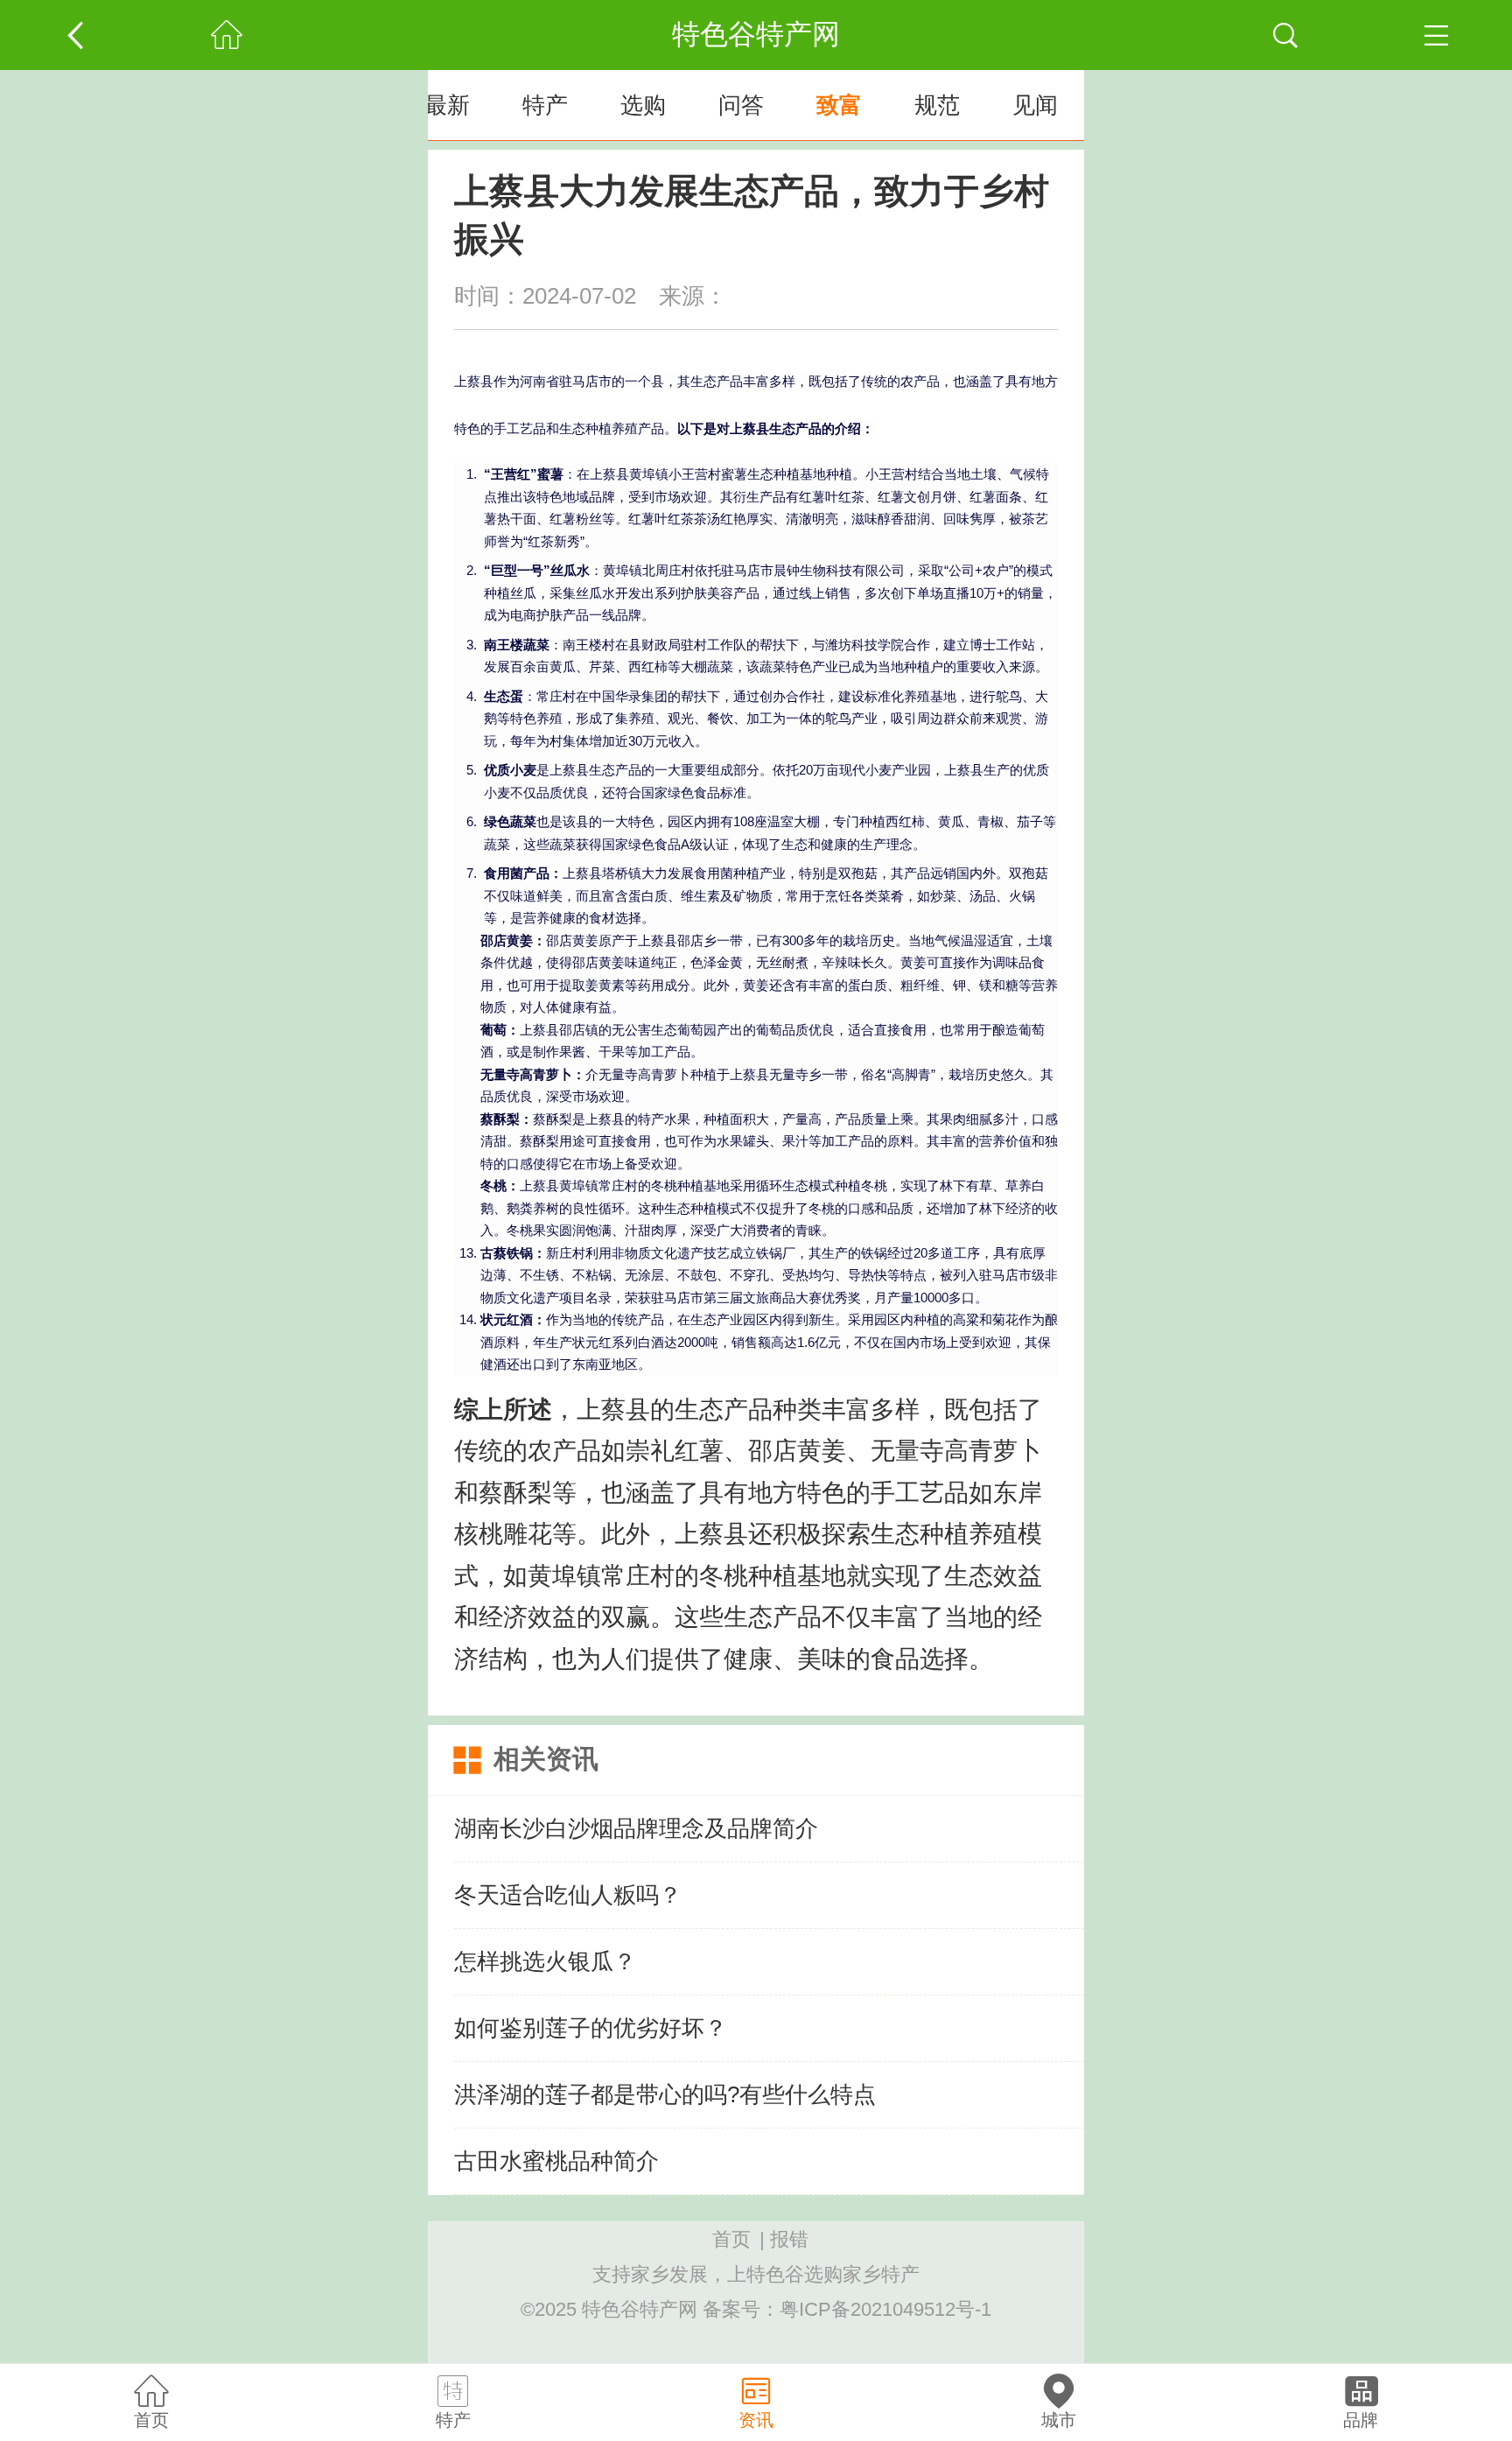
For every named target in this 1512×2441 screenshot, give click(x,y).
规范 (937, 105)
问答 (741, 105)
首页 (731, 2239)
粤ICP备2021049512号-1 (885, 2309)
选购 (643, 105)
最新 (447, 105)
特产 (545, 105)
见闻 (1035, 105)
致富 (839, 105)
